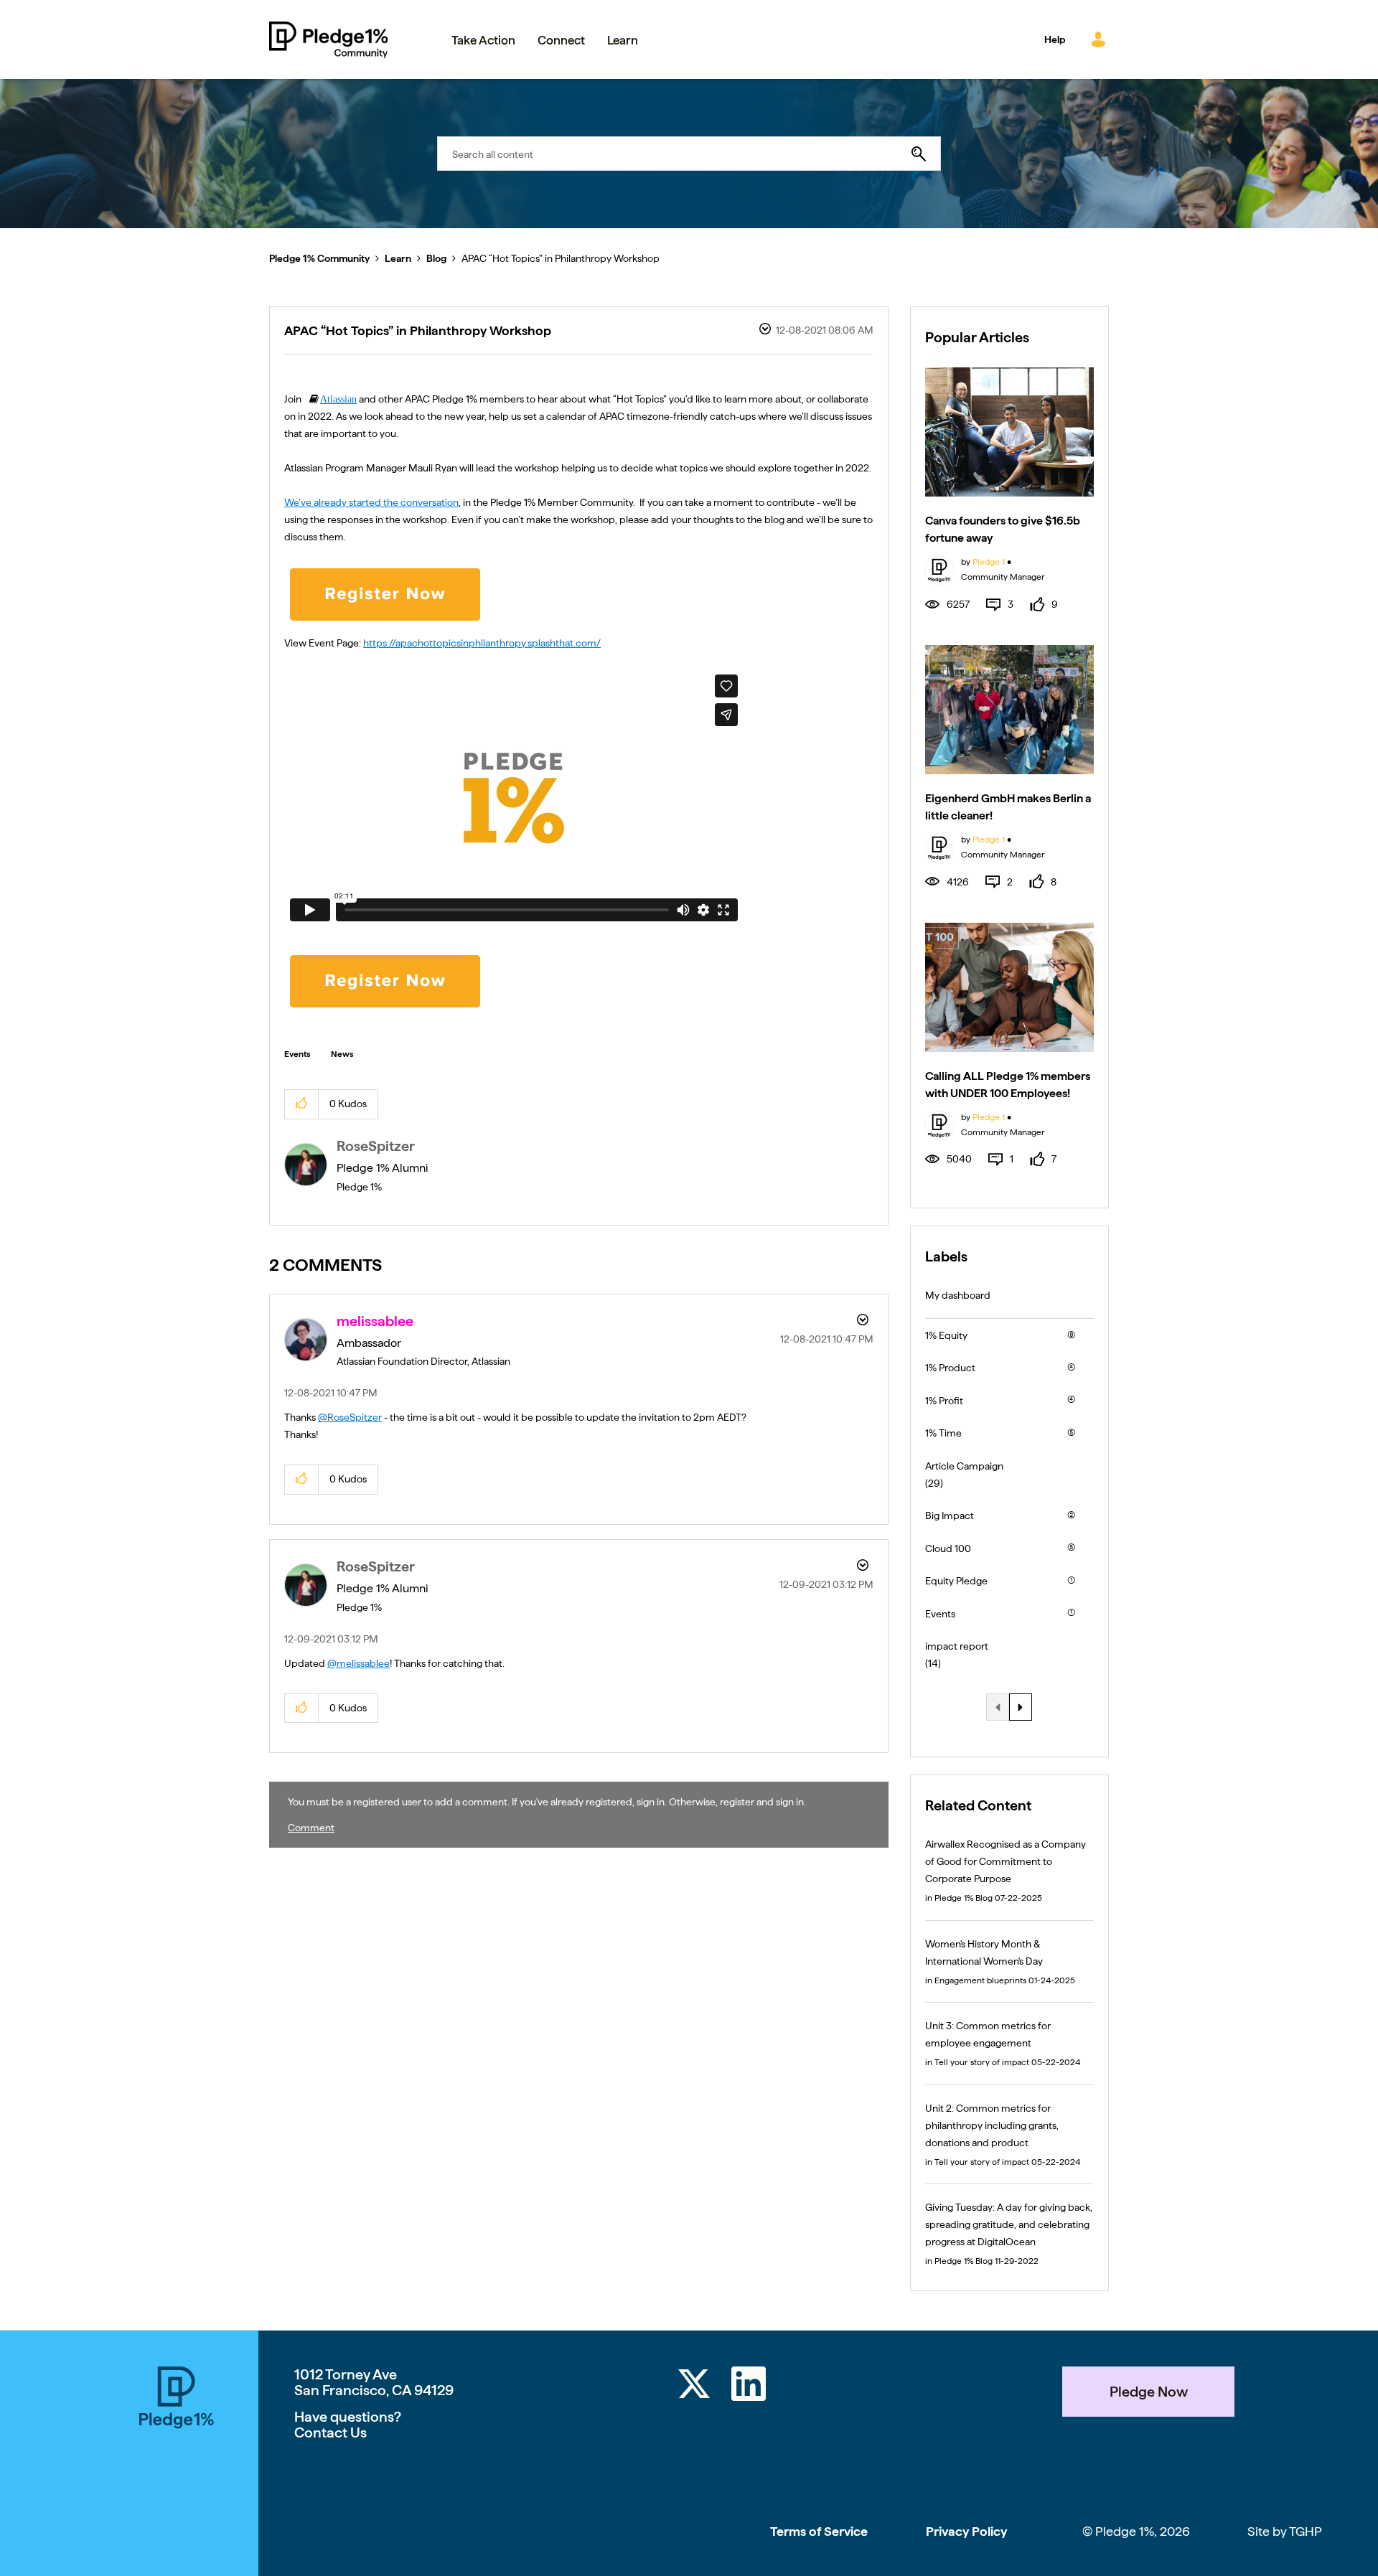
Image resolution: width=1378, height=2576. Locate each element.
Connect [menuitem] (561, 40)
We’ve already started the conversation (371, 502)
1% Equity (946, 1335)
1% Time (943, 1433)
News (342, 1054)
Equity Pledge (956, 1581)
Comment (311, 1828)
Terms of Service (819, 2531)
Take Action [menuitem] (483, 40)
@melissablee (358, 1663)
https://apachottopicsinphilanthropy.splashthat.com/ (482, 643)
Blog (436, 258)
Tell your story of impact (982, 2062)
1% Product (950, 1368)
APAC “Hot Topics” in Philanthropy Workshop (418, 330)
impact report (957, 1646)
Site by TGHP (1285, 2531)
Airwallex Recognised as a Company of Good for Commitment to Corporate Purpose (1006, 1861)
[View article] (1010, 432)
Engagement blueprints (980, 1980)
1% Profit (944, 1401)
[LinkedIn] (749, 2386)
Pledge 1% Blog (964, 1898)
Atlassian (338, 399)
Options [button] (764, 331)
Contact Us (331, 2432)
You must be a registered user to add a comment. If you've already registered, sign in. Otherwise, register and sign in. (547, 1802)
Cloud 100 (948, 1548)
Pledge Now (1149, 2392)
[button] (302, 1104)
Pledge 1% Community (328, 39)
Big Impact (950, 1515)
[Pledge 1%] (177, 2471)
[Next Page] (1021, 1707)
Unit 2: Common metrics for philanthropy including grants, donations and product (992, 2125)
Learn (398, 258)
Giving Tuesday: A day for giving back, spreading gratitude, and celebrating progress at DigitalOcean (1009, 2224)
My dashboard (958, 1295)
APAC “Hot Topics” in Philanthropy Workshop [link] (561, 258)
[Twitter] (694, 2386)
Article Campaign (964, 1466)
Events (297, 1054)
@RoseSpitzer (350, 1417)
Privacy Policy (966, 2531)
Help (1055, 39)
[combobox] (689, 154)
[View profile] (939, 569)
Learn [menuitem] (623, 40)
